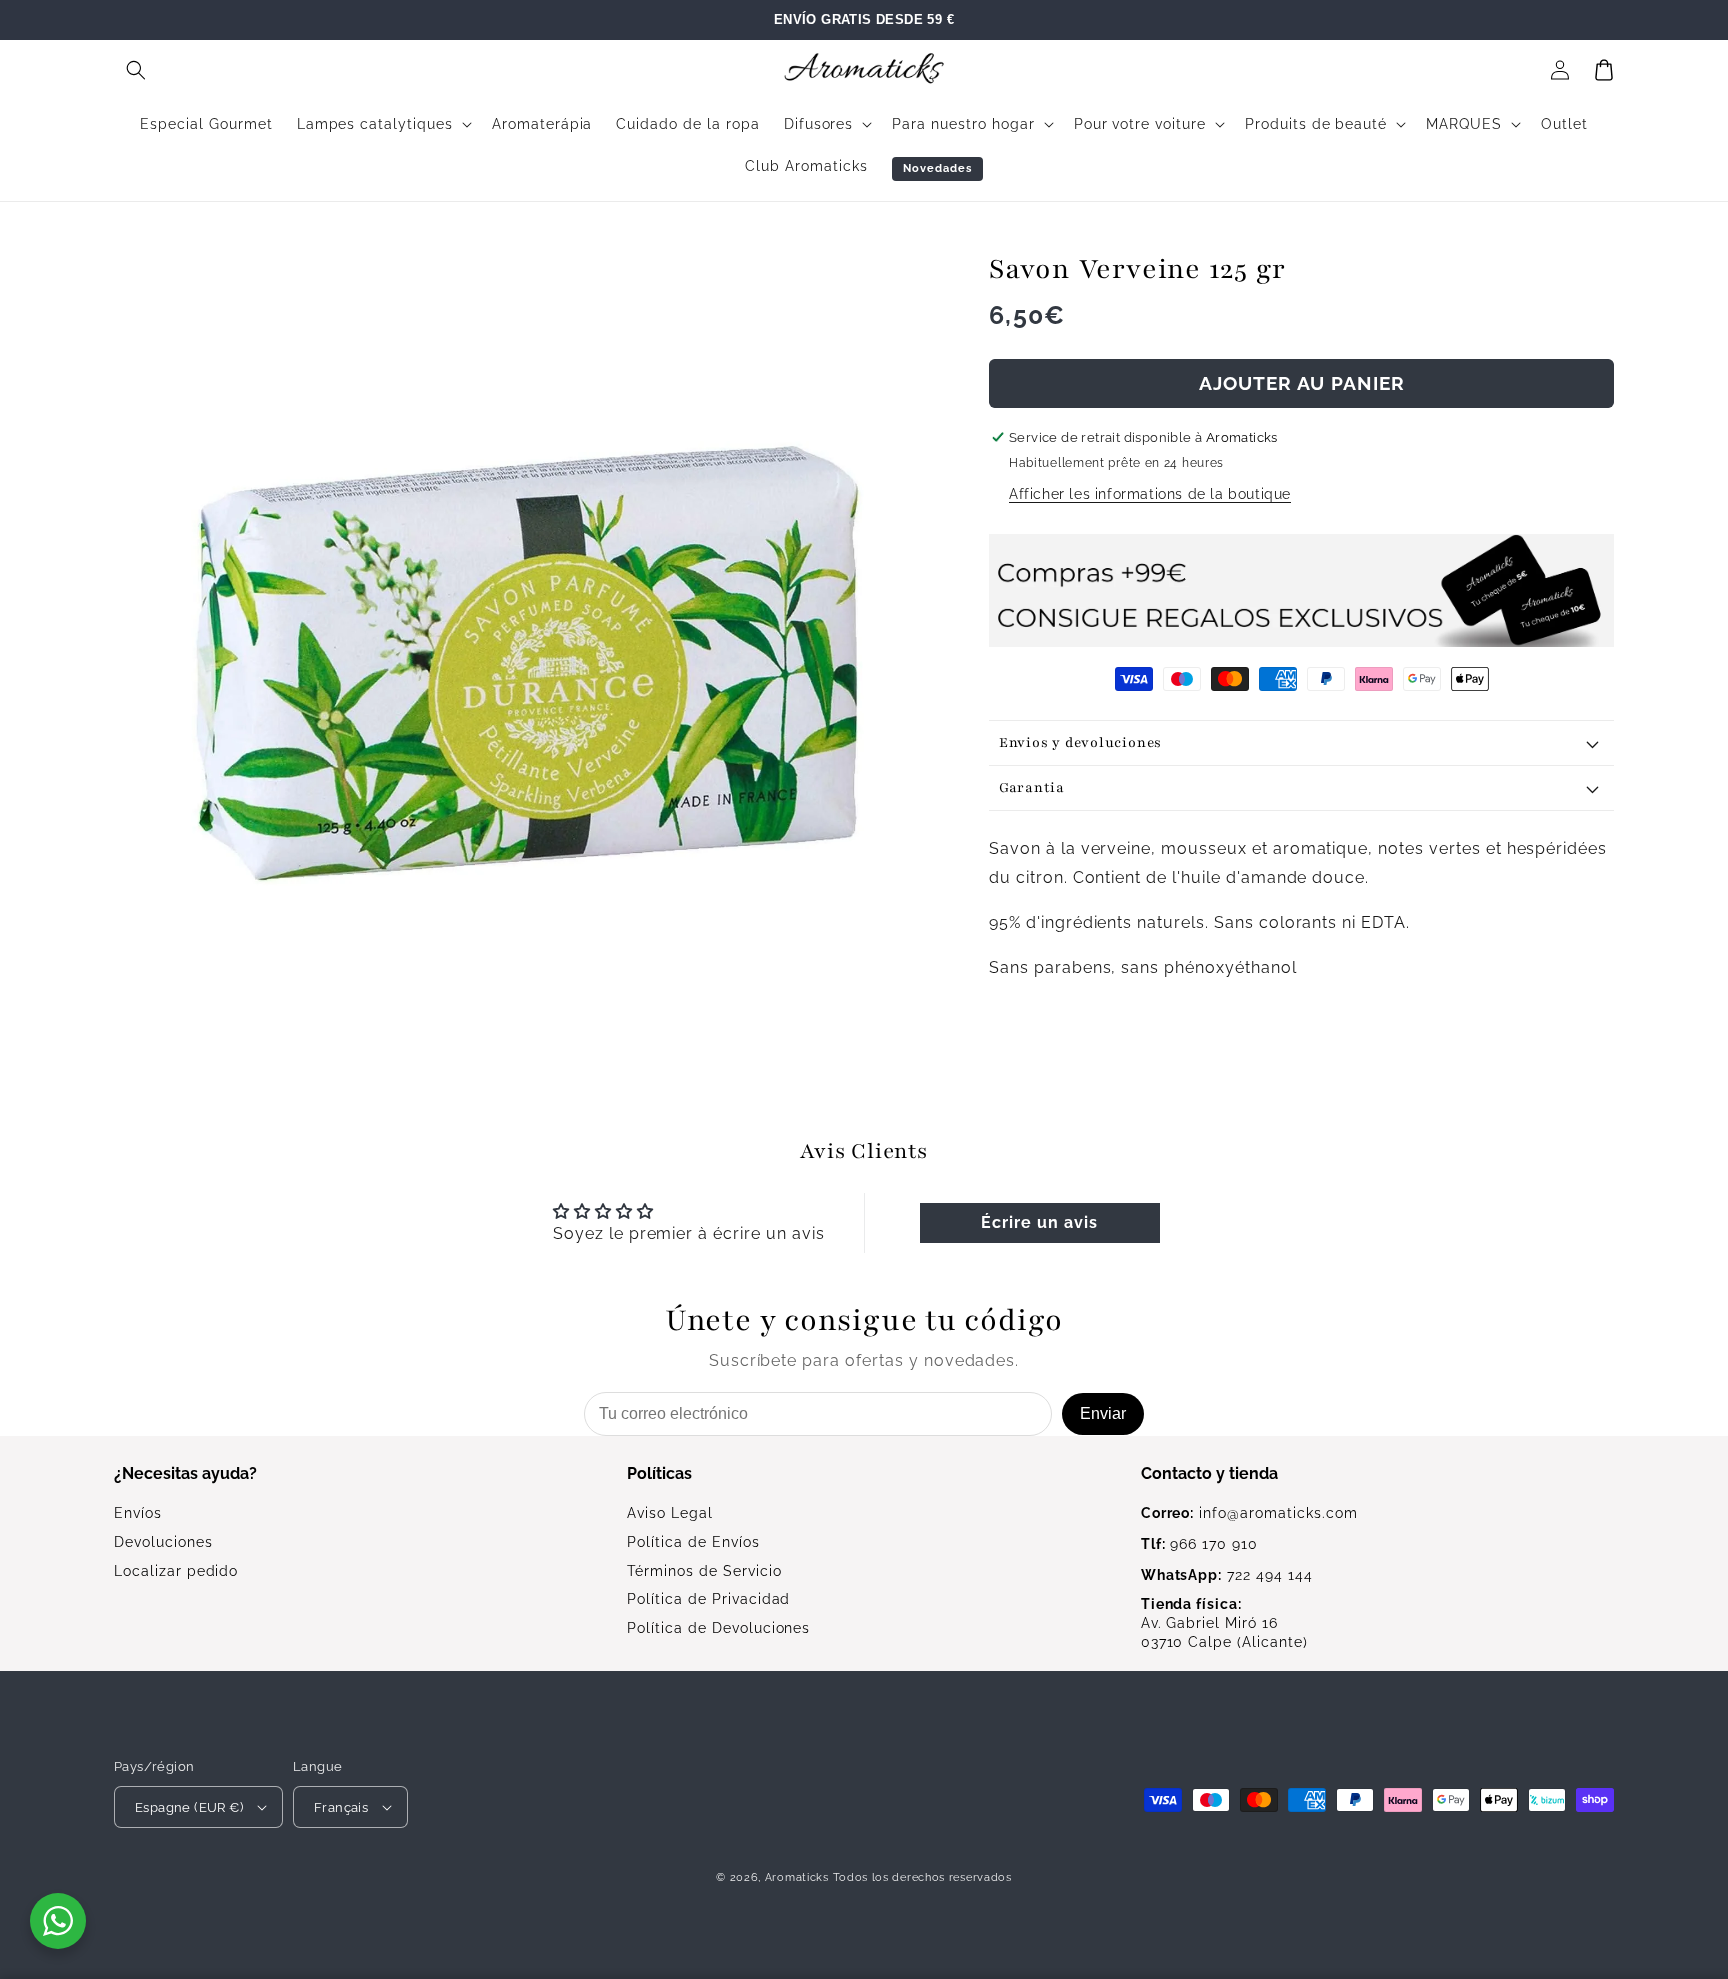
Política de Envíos (693, 1542)
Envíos (138, 1513)
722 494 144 (1227, 1575)
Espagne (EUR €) (189, 1807)
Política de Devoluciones (718, 1628)
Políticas (659, 1473)
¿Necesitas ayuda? (185, 1473)
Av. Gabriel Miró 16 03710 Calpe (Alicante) (1224, 1623)
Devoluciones (163, 1542)
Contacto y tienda (1209, 1473)
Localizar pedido (176, 1571)
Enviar (1103, 1413)
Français (341, 1807)
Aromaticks (797, 1877)
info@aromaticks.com (1249, 1513)
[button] (136, 70)
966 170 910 (1199, 1544)
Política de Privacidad (708, 1599)
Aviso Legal (670, 1513)
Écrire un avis (1039, 1222)
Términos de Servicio (704, 1571)
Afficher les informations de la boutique (1150, 494)
